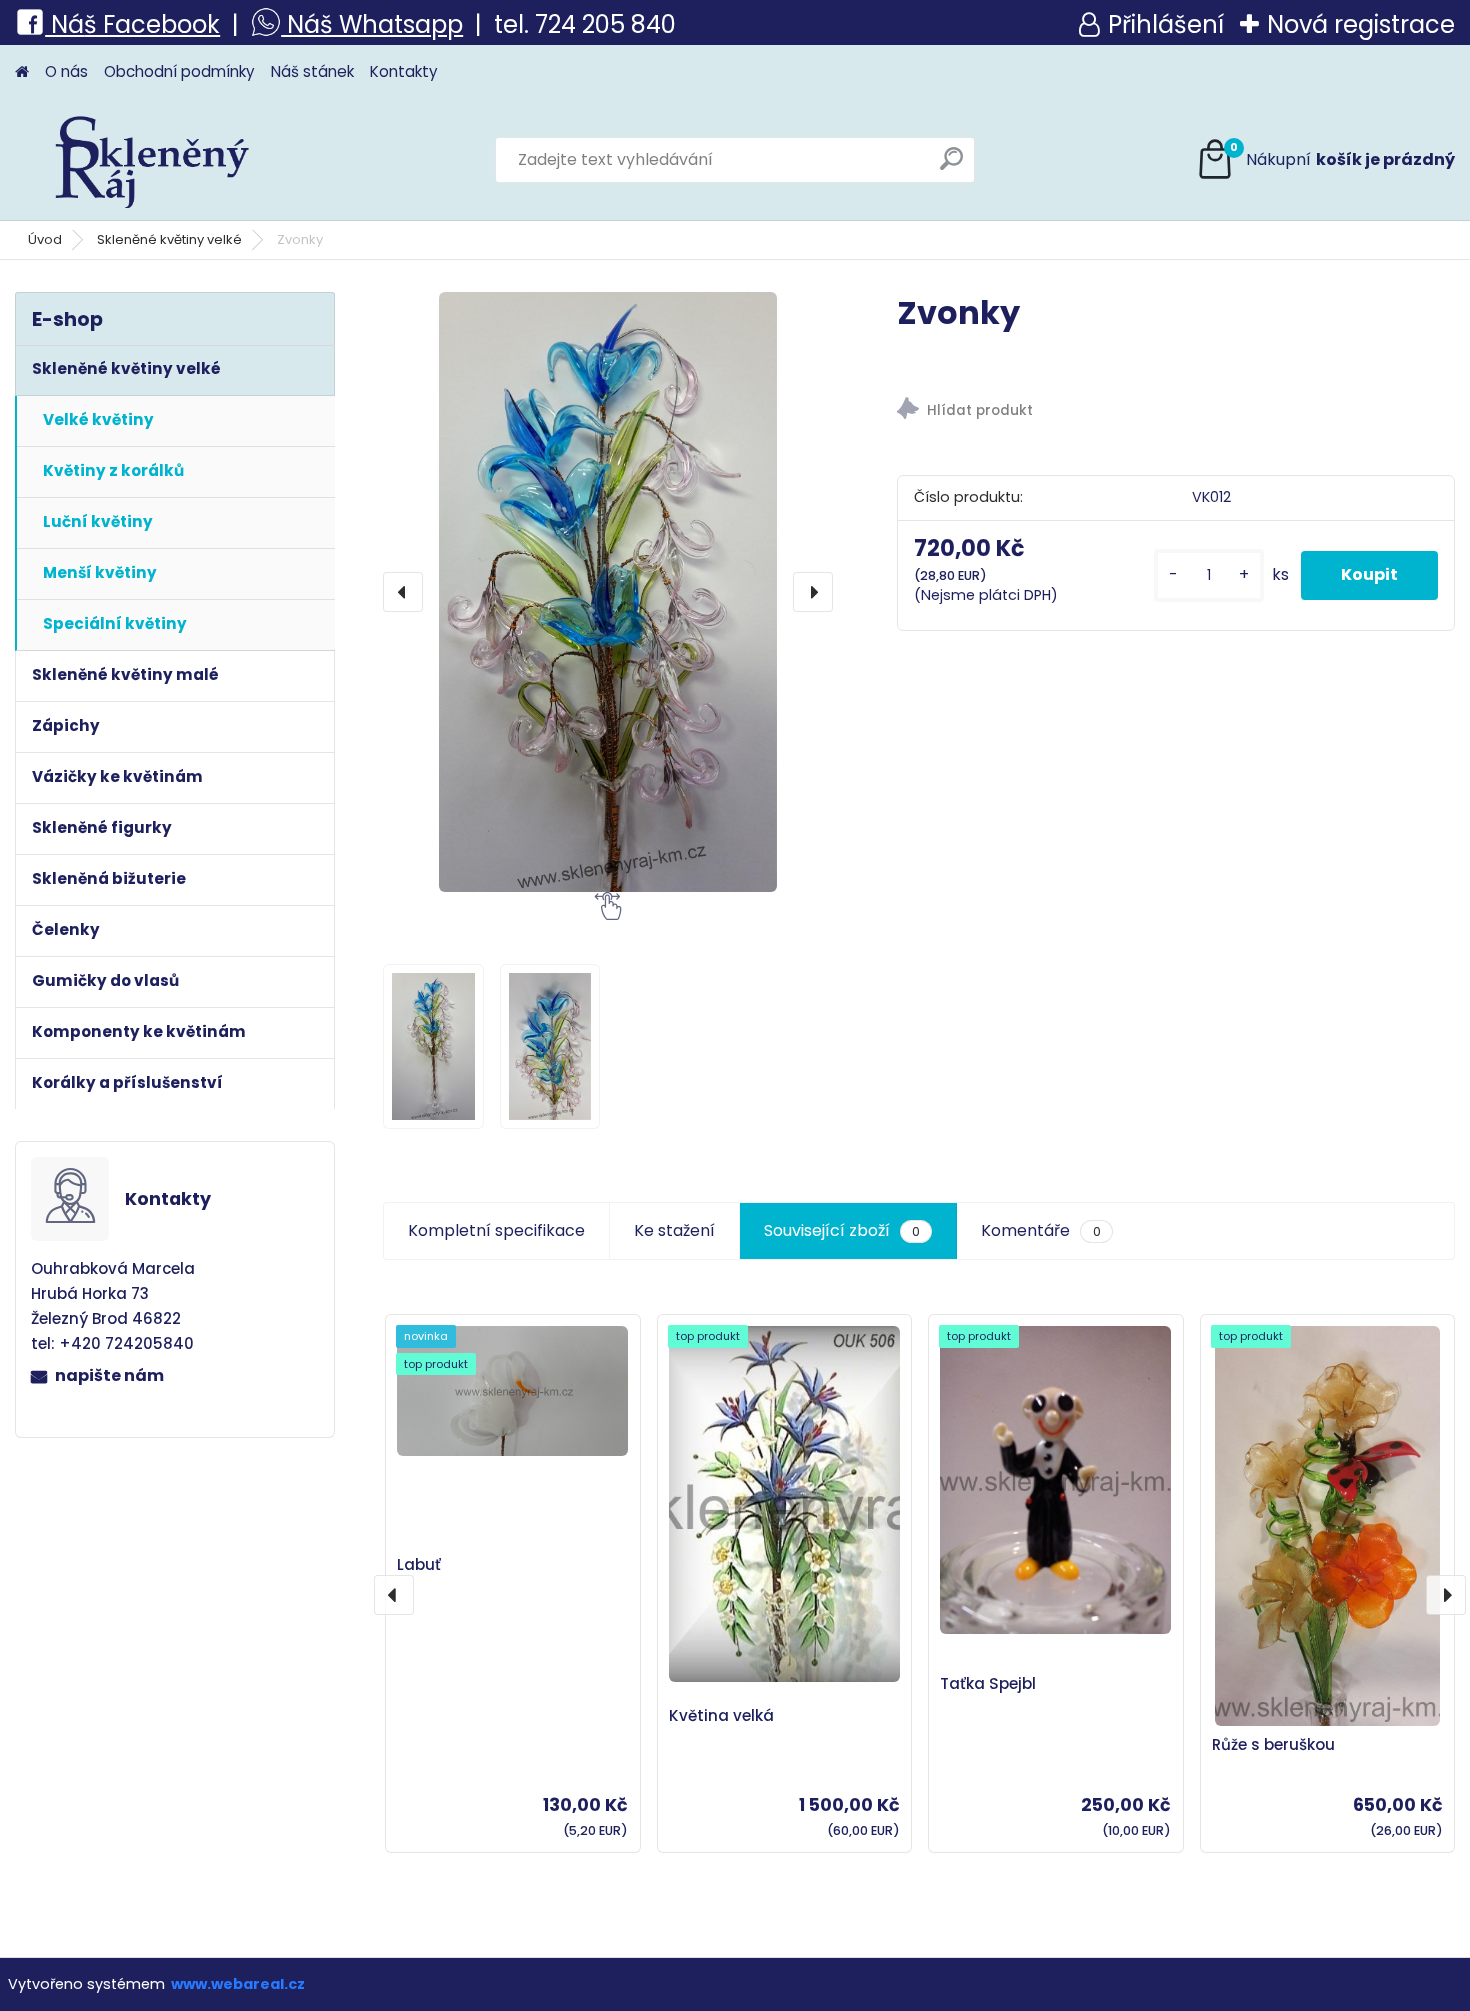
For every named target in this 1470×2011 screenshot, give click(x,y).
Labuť (419, 1564)
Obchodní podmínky (179, 71)
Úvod (45, 239)
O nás (66, 71)
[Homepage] (22, 72)
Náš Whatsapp (372, 24)
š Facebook (152, 24)
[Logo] (152, 160)
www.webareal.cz (238, 1984)
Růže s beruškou (1273, 1744)
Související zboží (842, 1230)
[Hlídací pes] (1175, 411)
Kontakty (404, 71)
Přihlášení (1166, 24)
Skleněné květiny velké (169, 239)
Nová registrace (1361, 24)
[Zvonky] (608, 592)
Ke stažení (674, 1230)
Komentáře (1040, 1230)
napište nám (109, 1375)
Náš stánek (312, 71)
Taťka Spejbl (988, 1683)
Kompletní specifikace (496, 1230)
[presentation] (403, 592)
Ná (64, 24)
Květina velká (721, 1715)
